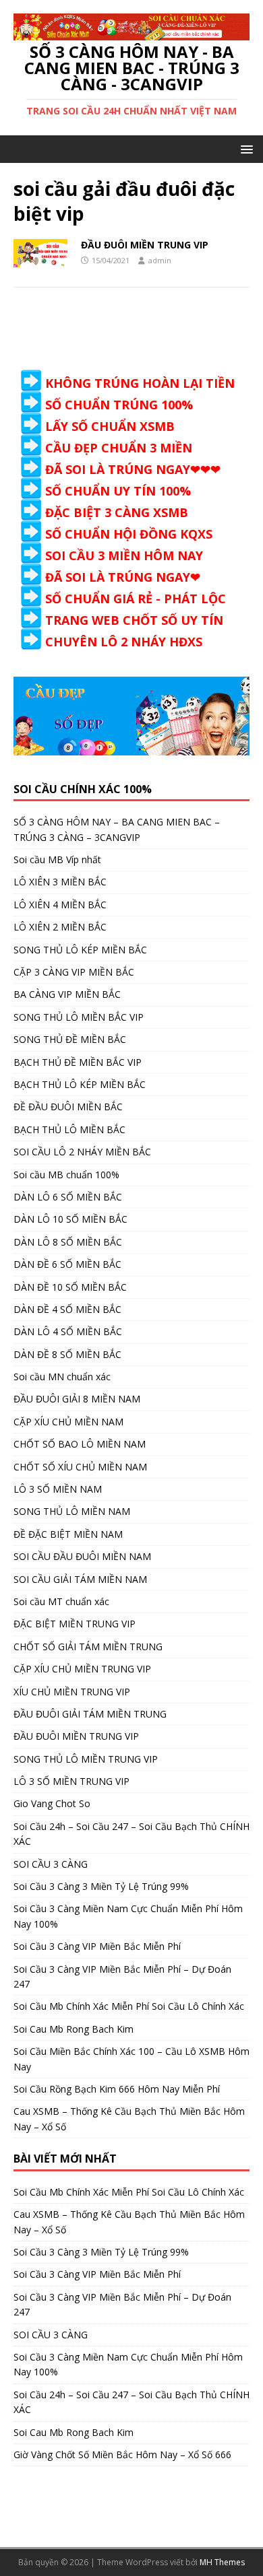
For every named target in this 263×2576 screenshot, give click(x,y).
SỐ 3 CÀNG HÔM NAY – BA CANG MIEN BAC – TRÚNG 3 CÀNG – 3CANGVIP (117, 829)
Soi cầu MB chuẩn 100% (66, 1175)
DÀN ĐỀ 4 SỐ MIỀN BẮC (67, 1309)
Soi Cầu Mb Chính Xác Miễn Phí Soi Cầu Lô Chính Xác (129, 2006)
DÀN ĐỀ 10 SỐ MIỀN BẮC (70, 1287)
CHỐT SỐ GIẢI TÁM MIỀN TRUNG (88, 1647)
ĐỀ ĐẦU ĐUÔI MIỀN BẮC (68, 1107)
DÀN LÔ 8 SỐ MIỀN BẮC (68, 1242)
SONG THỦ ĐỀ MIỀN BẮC (70, 1039)
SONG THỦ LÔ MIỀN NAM (72, 1511)
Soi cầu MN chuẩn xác (62, 1377)
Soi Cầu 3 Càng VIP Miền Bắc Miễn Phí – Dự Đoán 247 (122, 1976)
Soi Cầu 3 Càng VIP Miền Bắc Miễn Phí (97, 1946)
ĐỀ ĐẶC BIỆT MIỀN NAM (68, 1534)
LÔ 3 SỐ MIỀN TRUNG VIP (71, 1781)
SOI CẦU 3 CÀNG (51, 1864)
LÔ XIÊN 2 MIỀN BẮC (60, 927)
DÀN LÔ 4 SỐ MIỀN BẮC (68, 1331)
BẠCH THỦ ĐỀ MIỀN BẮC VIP (78, 1062)
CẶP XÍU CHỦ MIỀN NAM (68, 1422)
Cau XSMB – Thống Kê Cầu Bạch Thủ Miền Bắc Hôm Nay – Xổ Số (129, 2119)
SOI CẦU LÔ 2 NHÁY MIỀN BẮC (82, 1152)
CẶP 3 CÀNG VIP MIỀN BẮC (74, 972)
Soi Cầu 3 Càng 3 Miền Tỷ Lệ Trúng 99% (101, 1886)
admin (160, 260)
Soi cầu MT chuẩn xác (61, 1601)
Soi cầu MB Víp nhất (57, 859)
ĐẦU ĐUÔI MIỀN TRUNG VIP (145, 245)
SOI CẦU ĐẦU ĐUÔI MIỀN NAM (82, 1556)
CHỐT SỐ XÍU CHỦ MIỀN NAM (80, 1467)
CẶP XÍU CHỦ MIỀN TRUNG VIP (82, 1669)
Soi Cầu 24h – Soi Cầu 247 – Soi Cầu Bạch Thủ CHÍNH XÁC (131, 1834)
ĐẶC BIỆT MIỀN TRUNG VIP (75, 1624)
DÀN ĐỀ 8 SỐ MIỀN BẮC (67, 1354)
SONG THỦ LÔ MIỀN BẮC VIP (79, 1017)
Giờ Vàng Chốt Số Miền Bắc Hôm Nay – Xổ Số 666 (122, 2454)
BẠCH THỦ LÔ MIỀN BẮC (69, 1129)
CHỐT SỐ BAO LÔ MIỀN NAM (80, 1444)
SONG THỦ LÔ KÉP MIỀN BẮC (80, 950)
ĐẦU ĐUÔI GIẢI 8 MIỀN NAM (77, 1399)
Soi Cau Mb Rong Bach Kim (74, 2029)
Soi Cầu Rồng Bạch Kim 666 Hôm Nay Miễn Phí (117, 2089)
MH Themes (222, 2562)
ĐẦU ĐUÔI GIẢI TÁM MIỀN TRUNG (90, 1714)
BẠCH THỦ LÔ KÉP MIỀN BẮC (80, 1084)
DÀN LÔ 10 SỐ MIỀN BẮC (70, 1219)
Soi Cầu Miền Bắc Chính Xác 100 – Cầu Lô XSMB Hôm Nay (131, 2059)
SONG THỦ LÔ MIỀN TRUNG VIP (86, 1759)
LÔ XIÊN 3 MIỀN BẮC (60, 882)
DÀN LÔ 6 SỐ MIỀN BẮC (68, 1197)
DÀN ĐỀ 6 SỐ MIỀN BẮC (67, 1264)
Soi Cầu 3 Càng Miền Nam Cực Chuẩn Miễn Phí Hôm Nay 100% (128, 1916)
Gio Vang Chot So (52, 1803)
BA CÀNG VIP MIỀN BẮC (67, 994)
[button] (244, 148)
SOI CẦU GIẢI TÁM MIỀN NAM (80, 1579)
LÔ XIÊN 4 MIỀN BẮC (60, 905)
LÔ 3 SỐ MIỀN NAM (58, 1489)
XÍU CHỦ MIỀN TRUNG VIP (72, 1692)
